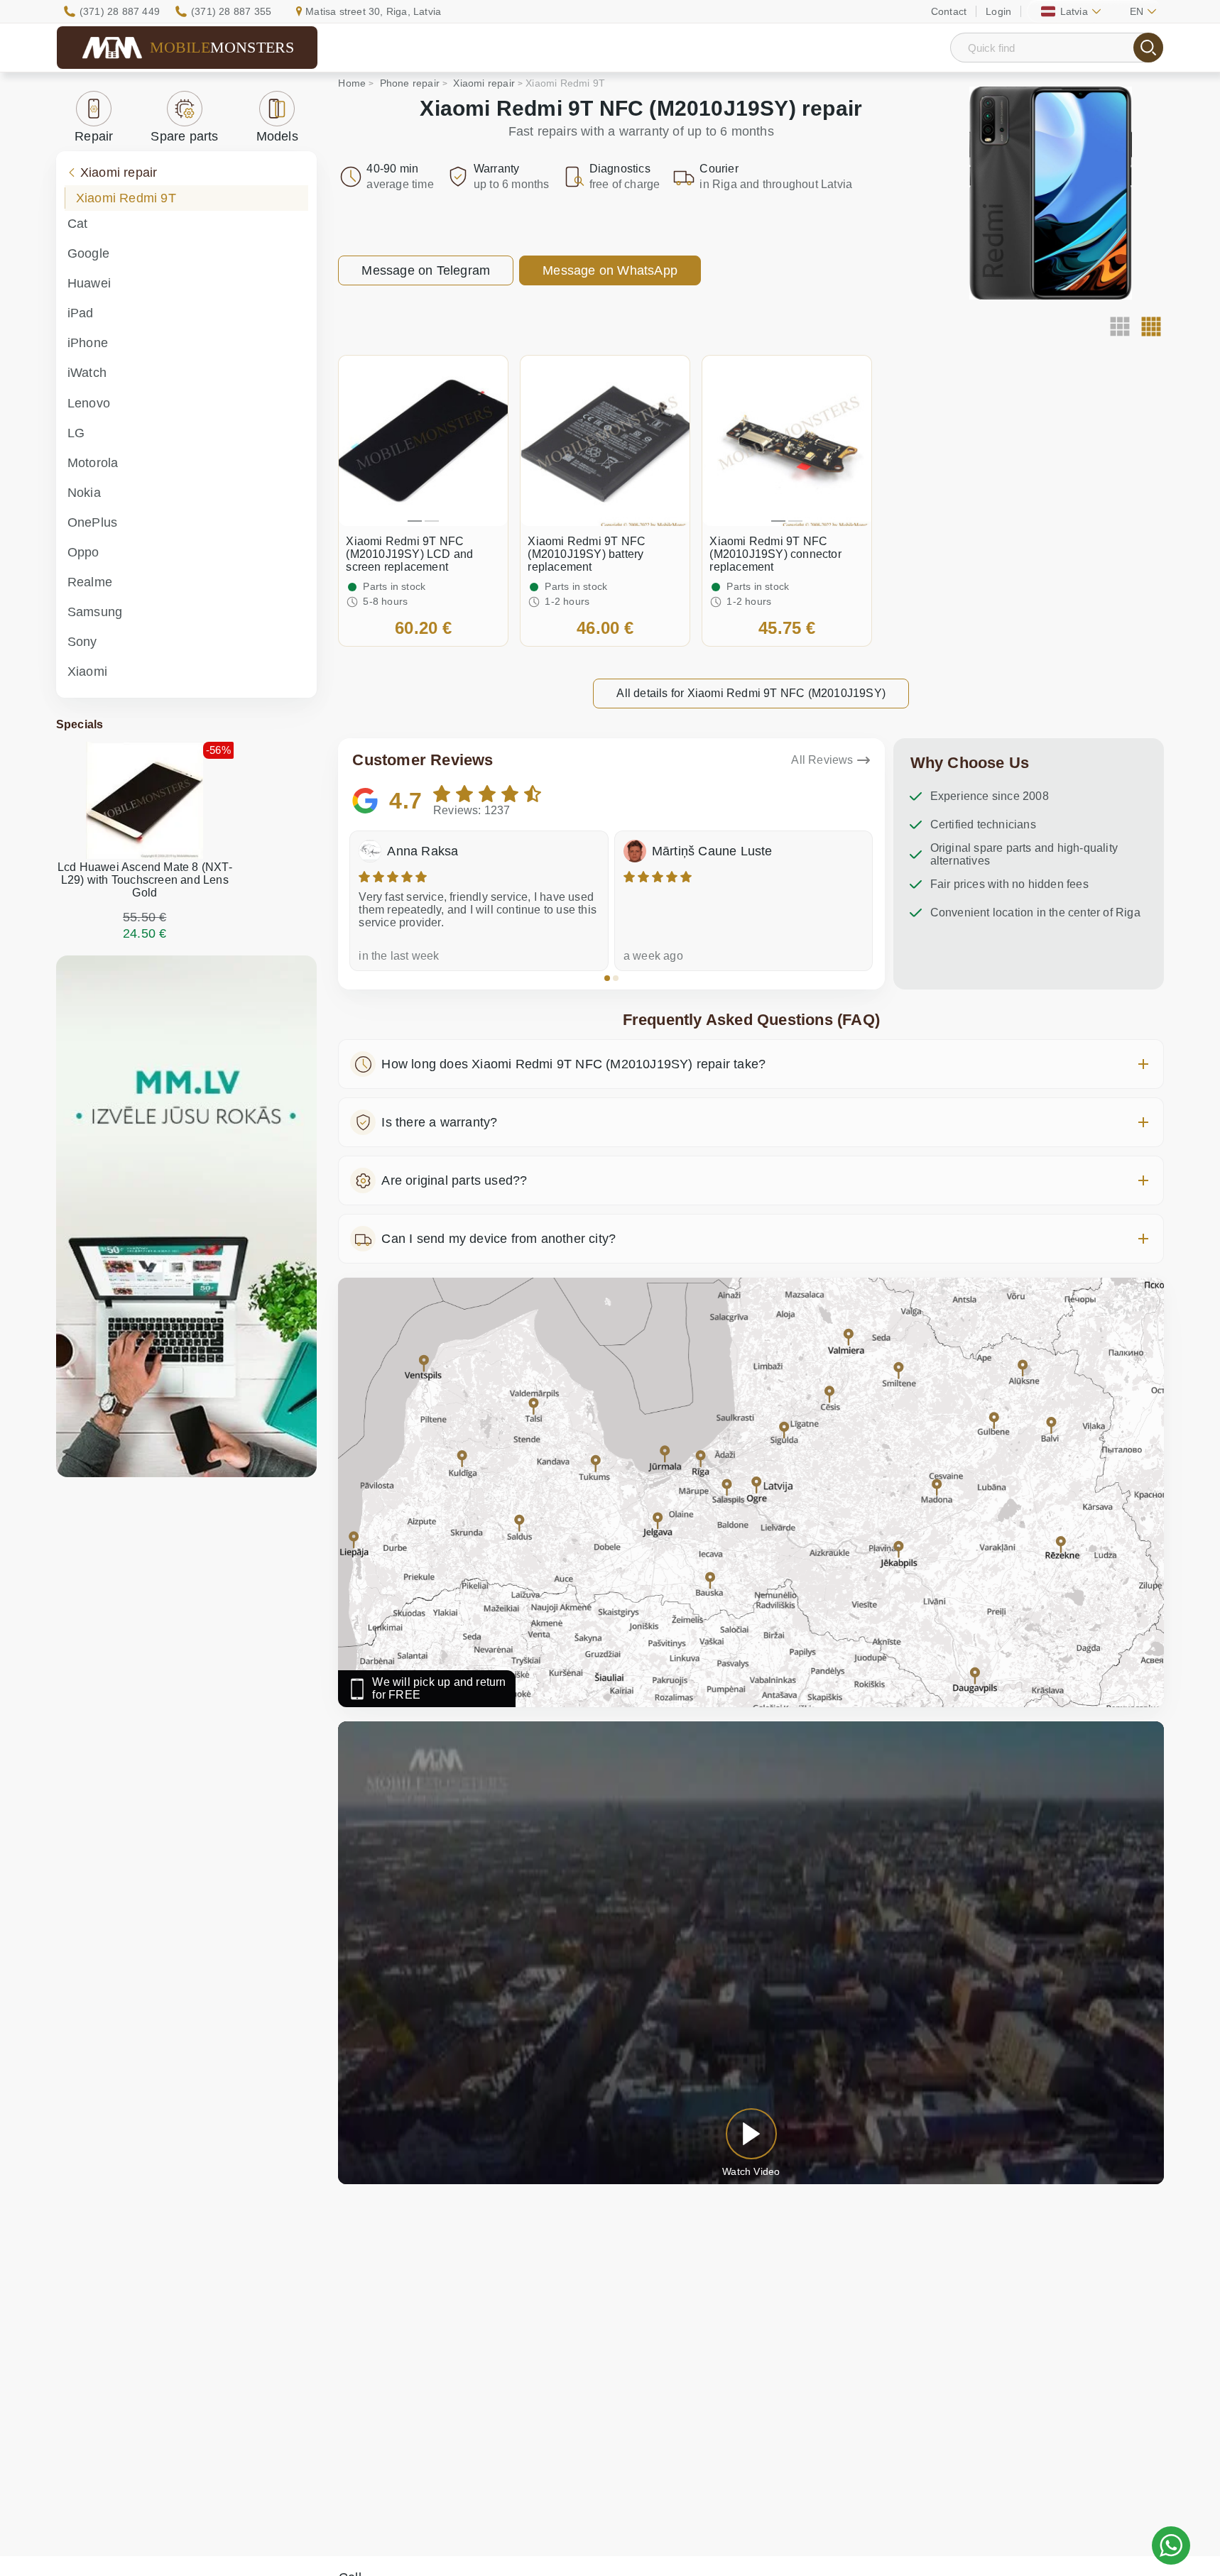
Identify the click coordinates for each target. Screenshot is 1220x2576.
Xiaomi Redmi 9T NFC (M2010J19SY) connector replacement (775, 554)
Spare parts (184, 136)
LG (76, 433)
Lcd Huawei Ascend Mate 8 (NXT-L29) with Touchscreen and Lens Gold (145, 880)
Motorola (93, 463)
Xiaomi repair (119, 172)
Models (277, 136)
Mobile (222, 47)
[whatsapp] (1171, 2545)
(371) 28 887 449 (120, 11)
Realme (90, 582)
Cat (78, 224)
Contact (949, 11)
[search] (1148, 48)
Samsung (95, 612)
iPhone (88, 343)
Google (88, 253)
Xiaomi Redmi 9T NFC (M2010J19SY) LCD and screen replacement (409, 554)
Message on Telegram (426, 270)
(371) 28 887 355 (231, 11)
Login (998, 11)
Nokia (84, 493)
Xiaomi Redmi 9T (126, 198)
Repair (94, 136)
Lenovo (89, 403)
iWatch (87, 373)
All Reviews (822, 760)
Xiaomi (87, 672)
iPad (81, 313)
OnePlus (92, 522)
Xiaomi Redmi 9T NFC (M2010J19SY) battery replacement (587, 554)
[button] (607, 978)
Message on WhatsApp (610, 270)
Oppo (83, 552)
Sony (82, 642)
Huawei (89, 283)
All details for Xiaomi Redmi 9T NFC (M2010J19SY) (751, 693)
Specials (80, 724)
